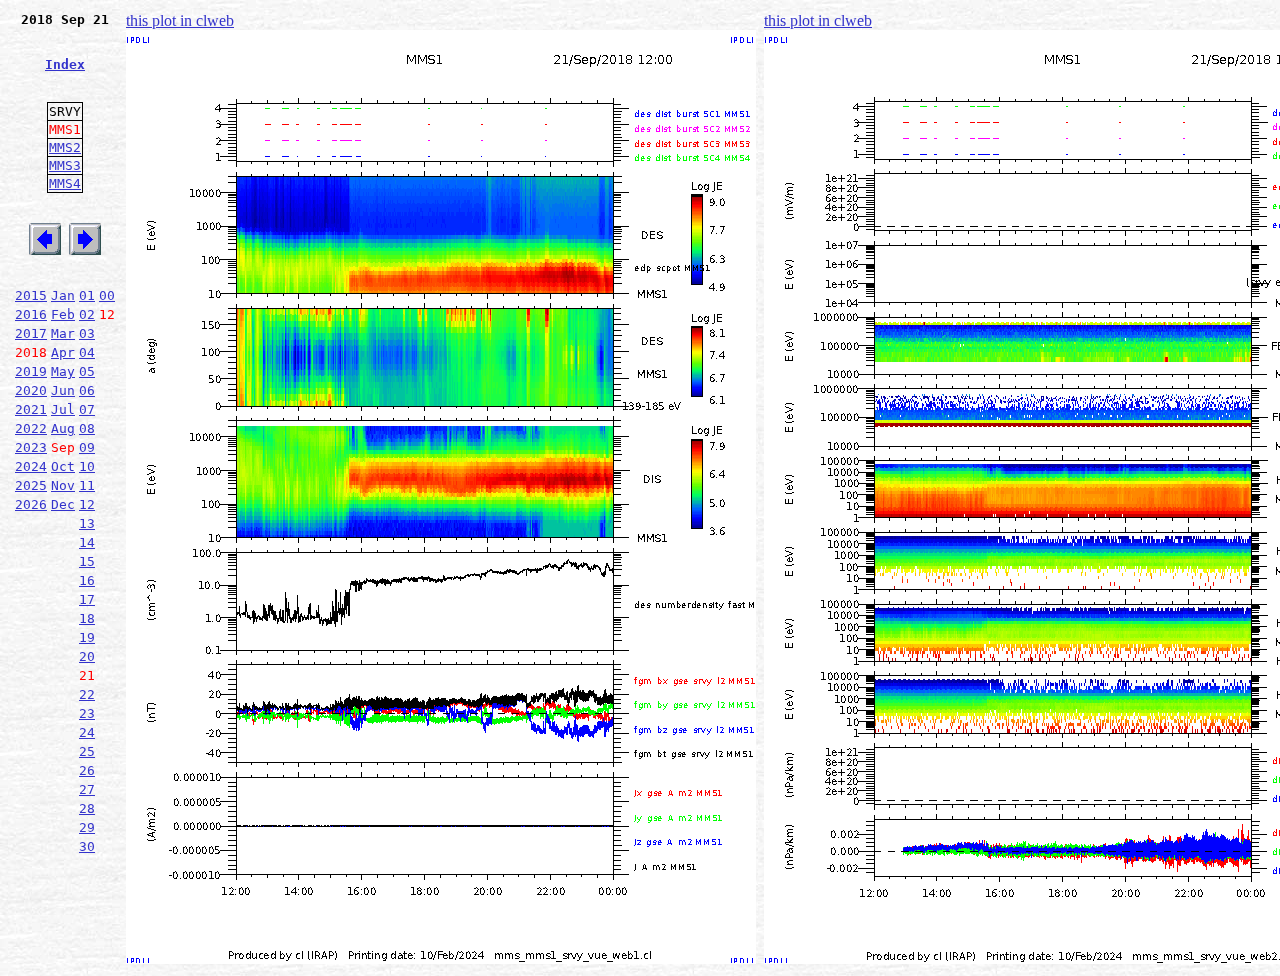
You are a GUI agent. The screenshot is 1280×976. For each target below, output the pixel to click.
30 (87, 846)
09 (87, 447)
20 (87, 656)
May (63, 371)
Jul (63, 409)
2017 (31, 333)
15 (87, 561)
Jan (63, 295)
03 (87, 333)
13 (87, 523)
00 (107, 295)
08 (87, 428)
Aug (63, 428)
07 (87, 409)
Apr (63, 352)
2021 (31, 409)
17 (87, 599)
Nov (63, 485)
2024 (31, 466)
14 (87, 542)
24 (87, 732)
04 (87, 352)
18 (87, 618)
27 (87, 789)
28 (87, 808)
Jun (63, 390)
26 (87, 770)
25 (87, 751)
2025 (31, 485)
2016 (31, 314)
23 (87, 713)
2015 (31, 295)
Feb (63, 314)
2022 (31, 428)
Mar (63, 333)
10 (87, 466)
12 (87, 504)
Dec (63, 504)
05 (87, 371)
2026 (31, 504)
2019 (31, 371)
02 (87, 314)
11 (87, 485)
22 (87, 694)
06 (87, 390)
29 (87, 827)
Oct (63, 466)
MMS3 (65, 165)
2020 (31, 390)
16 (87, 580)
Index (65, 64)
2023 (31, 447)
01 (87, 295)
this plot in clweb (180, 20)
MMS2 (65, 147)
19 (87, 637)
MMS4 (65, 183)
